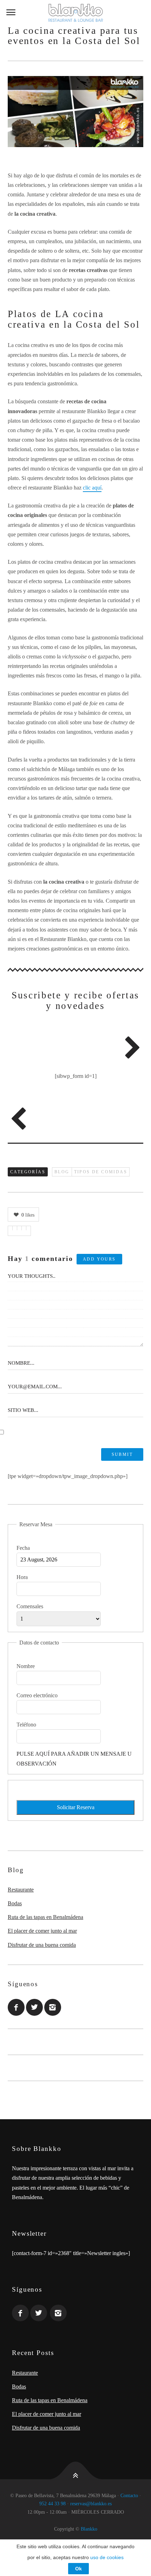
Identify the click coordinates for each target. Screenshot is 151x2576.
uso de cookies (107, 2557)
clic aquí (92, 488)
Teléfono (26, 1725)
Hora (22, 1577)
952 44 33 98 (52, 2504)
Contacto (129, 2496)
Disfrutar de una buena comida (42, 1945)
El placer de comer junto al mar (42, 1931)
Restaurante (21, 1890)
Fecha (23, 1548)
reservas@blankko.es (91, 2504)
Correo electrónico (37, 1695)
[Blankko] (75, 13)
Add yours (99, 1259)
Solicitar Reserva (76, 1807)
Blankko (89, 2529)
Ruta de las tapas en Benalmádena (45, 1917)
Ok (78, 2569)
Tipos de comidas (101, 1172)
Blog (62, 1172)
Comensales (30, 1606)
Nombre (26, 1666)
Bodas (15, 1903)
